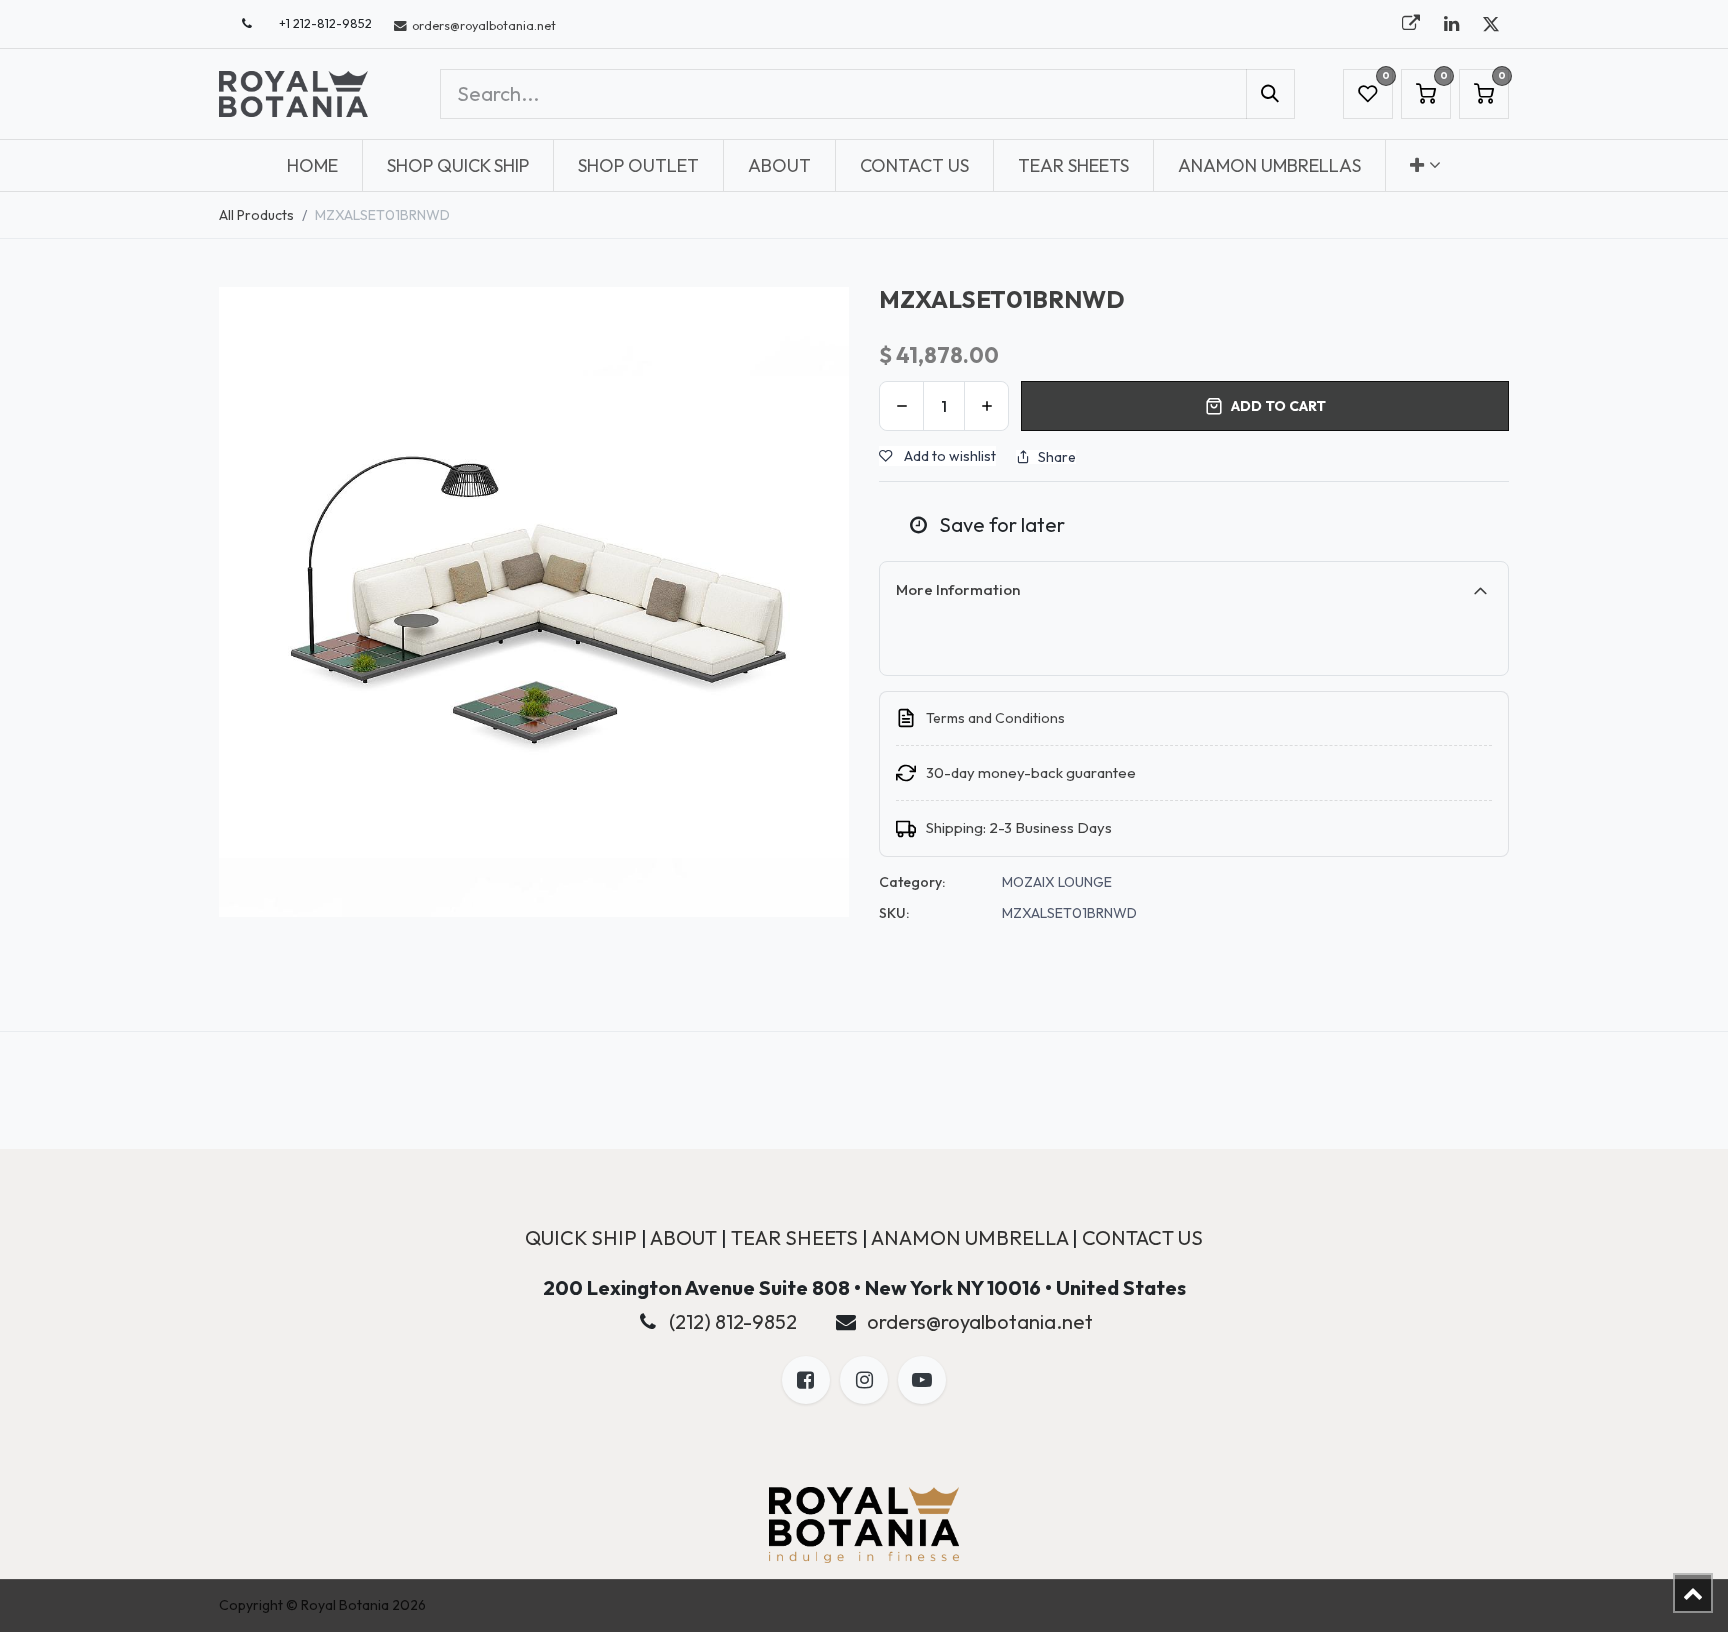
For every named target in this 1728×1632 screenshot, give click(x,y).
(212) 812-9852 (733, 1321)
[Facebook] (806, 1380)
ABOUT (683, 1237)
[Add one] (986, 406)
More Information (958, 589)
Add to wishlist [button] (948, 456)
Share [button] (1057, 457)
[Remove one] (901, 406)
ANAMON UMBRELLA (969, 1237)
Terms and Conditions (995, 718)
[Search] (1270, 94)
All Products (256, 215)
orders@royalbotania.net (980, 1321)
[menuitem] (312, 165)
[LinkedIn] (1451, 24)
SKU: (894, 913)
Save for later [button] (1000, 524)
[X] (1491, 24)
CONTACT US (1142, 1237)
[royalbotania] (1411, 24)
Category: (912, 882)
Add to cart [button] (1278, 406)
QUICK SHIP (581, 1237)
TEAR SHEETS (794, 1237)
